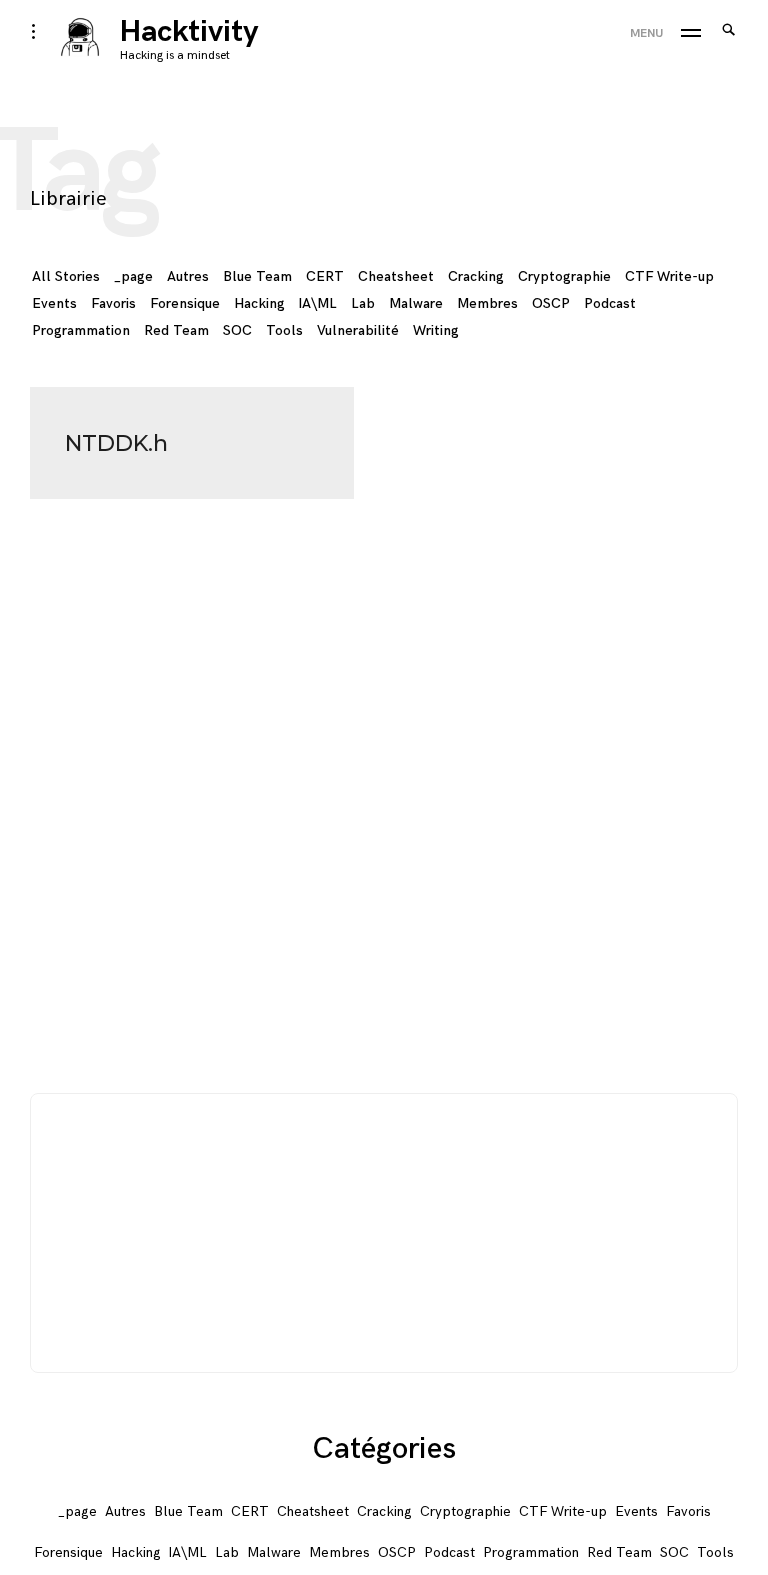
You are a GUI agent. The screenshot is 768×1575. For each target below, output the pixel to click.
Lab (363, 303)
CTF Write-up (669, 276)
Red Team (176, 330)
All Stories (66, 276)
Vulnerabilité (358, 330)
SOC (237, 330)
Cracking (476, 276)
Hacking (259, 303)
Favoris (113, 303)
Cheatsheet (396, 276)
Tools (284, 330)
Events (54, 303)
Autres (188, 276)
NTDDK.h (116, 443)
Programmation (81, 330)
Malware (416, 303)
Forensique (185, 303)
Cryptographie (564, 276)
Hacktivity (189, 32)
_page (133, 276)
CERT (325, 276)
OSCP (551, 303)
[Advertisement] (385, 1234)
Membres (487, 303)
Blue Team (257, 276)
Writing (436, 330)
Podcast (610, 303)
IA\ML (318, 303)
